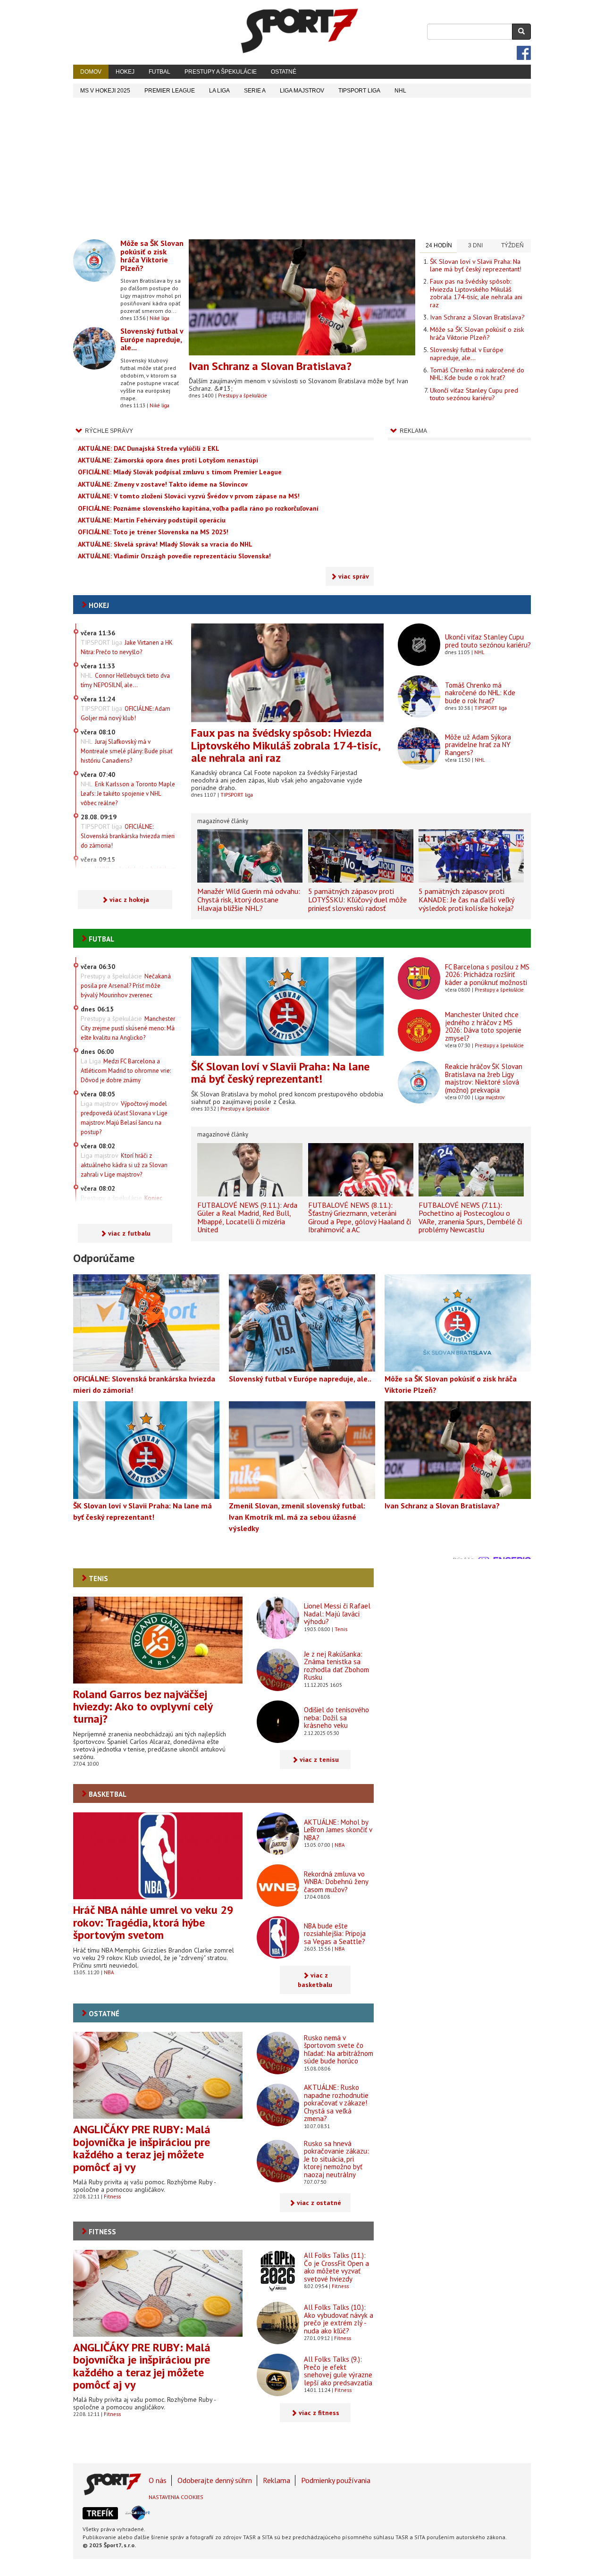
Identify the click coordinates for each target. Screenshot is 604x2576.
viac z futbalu (129, 1233)
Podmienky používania (336, 2480)
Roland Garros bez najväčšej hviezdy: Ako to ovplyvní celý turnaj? (143, 1707)
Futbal (159, 72)
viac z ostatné (319, 2203)
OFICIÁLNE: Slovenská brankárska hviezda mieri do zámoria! (128, 836)
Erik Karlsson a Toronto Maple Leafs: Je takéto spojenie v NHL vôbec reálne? (128, 794)
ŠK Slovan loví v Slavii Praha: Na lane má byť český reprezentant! (476, 265)
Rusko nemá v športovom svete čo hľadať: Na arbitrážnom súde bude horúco (339, 2050)
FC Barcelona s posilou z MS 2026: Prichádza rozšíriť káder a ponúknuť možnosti (487, 975)
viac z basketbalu (315, 1980)
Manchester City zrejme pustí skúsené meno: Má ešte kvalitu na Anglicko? (128, 1028)
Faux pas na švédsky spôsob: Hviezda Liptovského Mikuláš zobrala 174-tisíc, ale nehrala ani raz (476, 293)
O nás (158, 2480)
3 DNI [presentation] (475, 245)
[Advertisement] (302, 168)
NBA (109, 1972)
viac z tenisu (319, 1759)
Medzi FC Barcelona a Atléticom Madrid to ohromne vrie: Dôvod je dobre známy (126, 1071)
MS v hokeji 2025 (105, 91)
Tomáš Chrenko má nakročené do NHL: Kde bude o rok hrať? (477, 374)
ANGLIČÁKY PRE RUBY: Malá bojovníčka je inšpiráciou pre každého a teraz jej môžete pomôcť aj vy (142, 2148)
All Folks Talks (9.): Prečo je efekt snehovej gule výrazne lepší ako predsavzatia (338, 2371)
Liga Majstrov (302, 91)
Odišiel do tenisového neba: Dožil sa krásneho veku (336, 1717)
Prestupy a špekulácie (221, 72)
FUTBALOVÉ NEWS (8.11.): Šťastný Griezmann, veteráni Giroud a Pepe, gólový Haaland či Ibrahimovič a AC (360, 1217)
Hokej (125, 72)
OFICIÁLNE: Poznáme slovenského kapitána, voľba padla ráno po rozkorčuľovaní (198, 508)
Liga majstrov (490, 1097)
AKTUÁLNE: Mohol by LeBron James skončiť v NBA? (338, 1830)
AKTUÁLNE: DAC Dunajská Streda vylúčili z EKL (149, 448)
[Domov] (300, 31)
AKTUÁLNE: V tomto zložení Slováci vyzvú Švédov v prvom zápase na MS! (189, 496)
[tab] (438, 246)
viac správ (354, 576)
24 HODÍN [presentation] (439, 245)
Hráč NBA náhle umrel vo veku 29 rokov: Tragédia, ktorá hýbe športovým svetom (153, 1922)
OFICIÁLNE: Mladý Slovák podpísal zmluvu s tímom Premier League (180, 472)
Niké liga (159, 318)
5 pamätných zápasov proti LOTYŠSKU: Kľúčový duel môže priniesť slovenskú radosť (357, 899)
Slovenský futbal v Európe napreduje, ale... (152, 339)
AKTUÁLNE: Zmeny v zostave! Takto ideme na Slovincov (163, 484)
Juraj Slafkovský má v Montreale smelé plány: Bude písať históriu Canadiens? (126, 751)
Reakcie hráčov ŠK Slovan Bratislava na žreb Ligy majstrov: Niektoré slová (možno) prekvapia (484, 1078)
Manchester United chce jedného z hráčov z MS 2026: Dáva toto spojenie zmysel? (483, 1026)
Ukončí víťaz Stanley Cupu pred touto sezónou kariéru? (474, 394)
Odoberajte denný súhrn (215, 2480)
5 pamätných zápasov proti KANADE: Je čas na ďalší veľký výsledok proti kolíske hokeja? (466, 899)
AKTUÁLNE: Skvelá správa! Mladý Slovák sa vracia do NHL (165, 544)
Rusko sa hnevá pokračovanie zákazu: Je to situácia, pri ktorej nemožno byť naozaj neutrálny (336, 2159)
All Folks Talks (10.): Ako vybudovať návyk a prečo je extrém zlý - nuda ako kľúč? (339, 2319)
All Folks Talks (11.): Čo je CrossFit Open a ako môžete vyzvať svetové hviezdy (336, 2267)
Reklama (277, 2480)
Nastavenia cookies (176, 2497)
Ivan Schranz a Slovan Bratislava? (270, 366)
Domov (91, 72)
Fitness (112, 2197)
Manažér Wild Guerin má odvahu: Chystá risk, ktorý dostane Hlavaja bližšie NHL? (249, 899)
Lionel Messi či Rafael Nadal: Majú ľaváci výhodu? (337, 1614)
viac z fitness (319, 2413)
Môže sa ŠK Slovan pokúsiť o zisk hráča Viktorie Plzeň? (152, 256)
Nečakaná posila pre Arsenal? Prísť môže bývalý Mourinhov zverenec (126, 986)
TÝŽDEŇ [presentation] (512, 245)
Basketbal (108, 1794)
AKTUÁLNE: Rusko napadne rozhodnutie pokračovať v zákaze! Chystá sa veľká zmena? (336, 2103)
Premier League (170, 91)
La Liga (219, 91)
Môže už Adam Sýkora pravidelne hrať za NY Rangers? (478, 745)
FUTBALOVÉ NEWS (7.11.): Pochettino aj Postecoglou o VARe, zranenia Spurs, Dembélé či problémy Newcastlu (470, 1217)
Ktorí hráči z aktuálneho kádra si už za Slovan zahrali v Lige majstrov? (124, 1165)
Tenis (98, 1578)
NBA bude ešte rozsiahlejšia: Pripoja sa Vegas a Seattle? (335, 1934)
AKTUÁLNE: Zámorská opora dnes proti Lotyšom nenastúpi (168, 460)
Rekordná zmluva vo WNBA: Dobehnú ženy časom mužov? (336, 1882)
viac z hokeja (129, 900)
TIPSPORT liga (359, 91)
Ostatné (284, 72)
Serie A (255, 91)
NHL (400, 91)
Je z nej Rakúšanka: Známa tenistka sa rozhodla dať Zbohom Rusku (336, 1666)
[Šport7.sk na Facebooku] (524, 53)
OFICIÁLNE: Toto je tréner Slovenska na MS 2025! (153, 532)
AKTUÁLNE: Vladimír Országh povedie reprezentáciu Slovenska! (174, 556)
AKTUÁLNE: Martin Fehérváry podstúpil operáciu (152, 520)
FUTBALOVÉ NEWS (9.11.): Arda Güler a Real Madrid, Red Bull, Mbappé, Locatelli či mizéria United (247, 1217)
